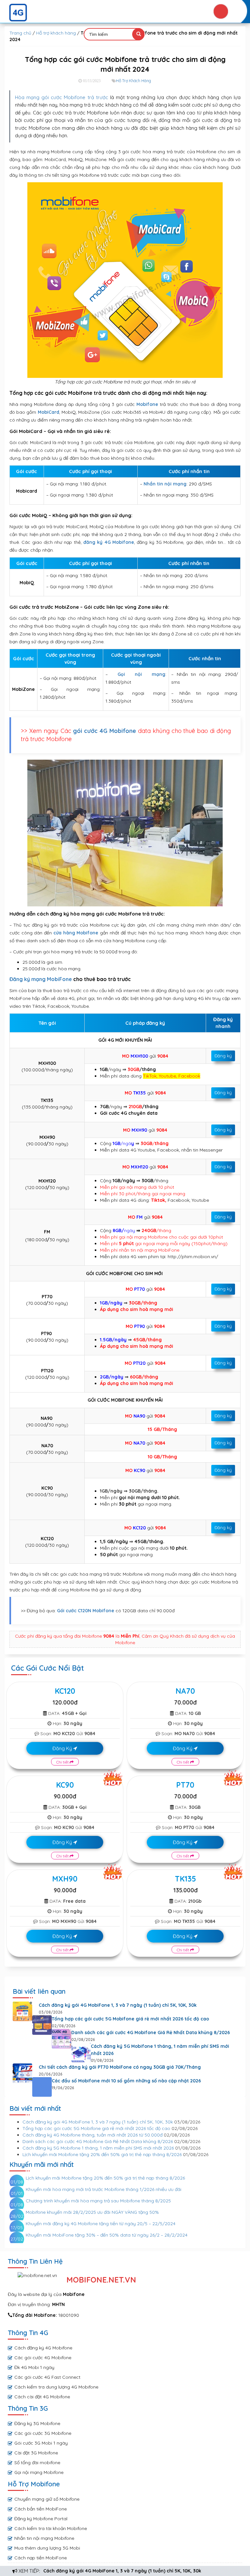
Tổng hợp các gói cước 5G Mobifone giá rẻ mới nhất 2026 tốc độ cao (130, 2019)
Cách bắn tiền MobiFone (41, 2509)
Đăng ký (223, 1056)
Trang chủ (20, 33)
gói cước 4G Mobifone (104, 731)
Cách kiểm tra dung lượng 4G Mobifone (56, 2387)
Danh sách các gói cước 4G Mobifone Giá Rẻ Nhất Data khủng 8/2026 (151, 2033)
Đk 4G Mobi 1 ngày (34, 2367)
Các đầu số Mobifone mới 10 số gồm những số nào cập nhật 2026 (126, 2081)
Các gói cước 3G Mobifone (43, 2433)
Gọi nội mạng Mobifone (39, 2472)
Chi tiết (63, 1762)
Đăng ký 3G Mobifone (37, 2423)
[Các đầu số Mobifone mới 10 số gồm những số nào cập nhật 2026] (42, 2087)
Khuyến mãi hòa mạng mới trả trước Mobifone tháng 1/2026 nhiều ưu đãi (104, 2189)
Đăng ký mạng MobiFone (41, 979)
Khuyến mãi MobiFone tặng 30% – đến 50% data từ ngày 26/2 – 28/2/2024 (107, 2235)
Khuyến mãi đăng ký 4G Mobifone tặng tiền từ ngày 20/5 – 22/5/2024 (101, 2224)
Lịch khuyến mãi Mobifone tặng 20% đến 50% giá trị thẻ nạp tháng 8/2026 (102, 2154)
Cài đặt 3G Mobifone (36, 2453)
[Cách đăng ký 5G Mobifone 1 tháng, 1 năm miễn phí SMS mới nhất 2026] (81, 2052)
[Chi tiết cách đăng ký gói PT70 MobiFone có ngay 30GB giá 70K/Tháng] (22, 2073)
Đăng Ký (63, 1748)
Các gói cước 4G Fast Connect (47, 2377)
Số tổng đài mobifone (37, 2463)
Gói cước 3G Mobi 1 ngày (41, 2443)
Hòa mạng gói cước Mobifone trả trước (62, 97)
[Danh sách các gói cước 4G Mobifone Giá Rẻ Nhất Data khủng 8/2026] (62, 2039)
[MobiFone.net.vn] (125, 13)
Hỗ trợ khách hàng (56, 33)
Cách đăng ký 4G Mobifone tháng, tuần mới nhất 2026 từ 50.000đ (92, 2135)
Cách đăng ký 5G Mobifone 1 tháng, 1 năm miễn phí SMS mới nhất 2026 (160, 2050)
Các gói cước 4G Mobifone (43, 2358)
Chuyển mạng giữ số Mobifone (47, 2499)
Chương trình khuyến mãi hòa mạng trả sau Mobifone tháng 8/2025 (98, 2201)
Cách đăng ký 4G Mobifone (43, 2348)
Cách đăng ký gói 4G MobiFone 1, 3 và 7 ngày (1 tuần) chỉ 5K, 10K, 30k (122, 2571)
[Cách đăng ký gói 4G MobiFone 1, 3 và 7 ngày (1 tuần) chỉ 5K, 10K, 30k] (22, 2011)
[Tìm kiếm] (138, 34)
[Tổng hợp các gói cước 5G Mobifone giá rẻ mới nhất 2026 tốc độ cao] (42, 2025)
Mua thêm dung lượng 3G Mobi (47, 2548)
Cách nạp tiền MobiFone (41, 2558)
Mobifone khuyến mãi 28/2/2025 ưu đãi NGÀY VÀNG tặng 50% (92, 2212)
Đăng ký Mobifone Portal (41, 2519)
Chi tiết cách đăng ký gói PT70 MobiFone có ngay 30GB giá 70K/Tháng (120, 2067)
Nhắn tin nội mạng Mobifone (44, 2538)
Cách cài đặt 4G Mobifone (42, 2397)
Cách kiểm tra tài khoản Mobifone (51, 2528)
